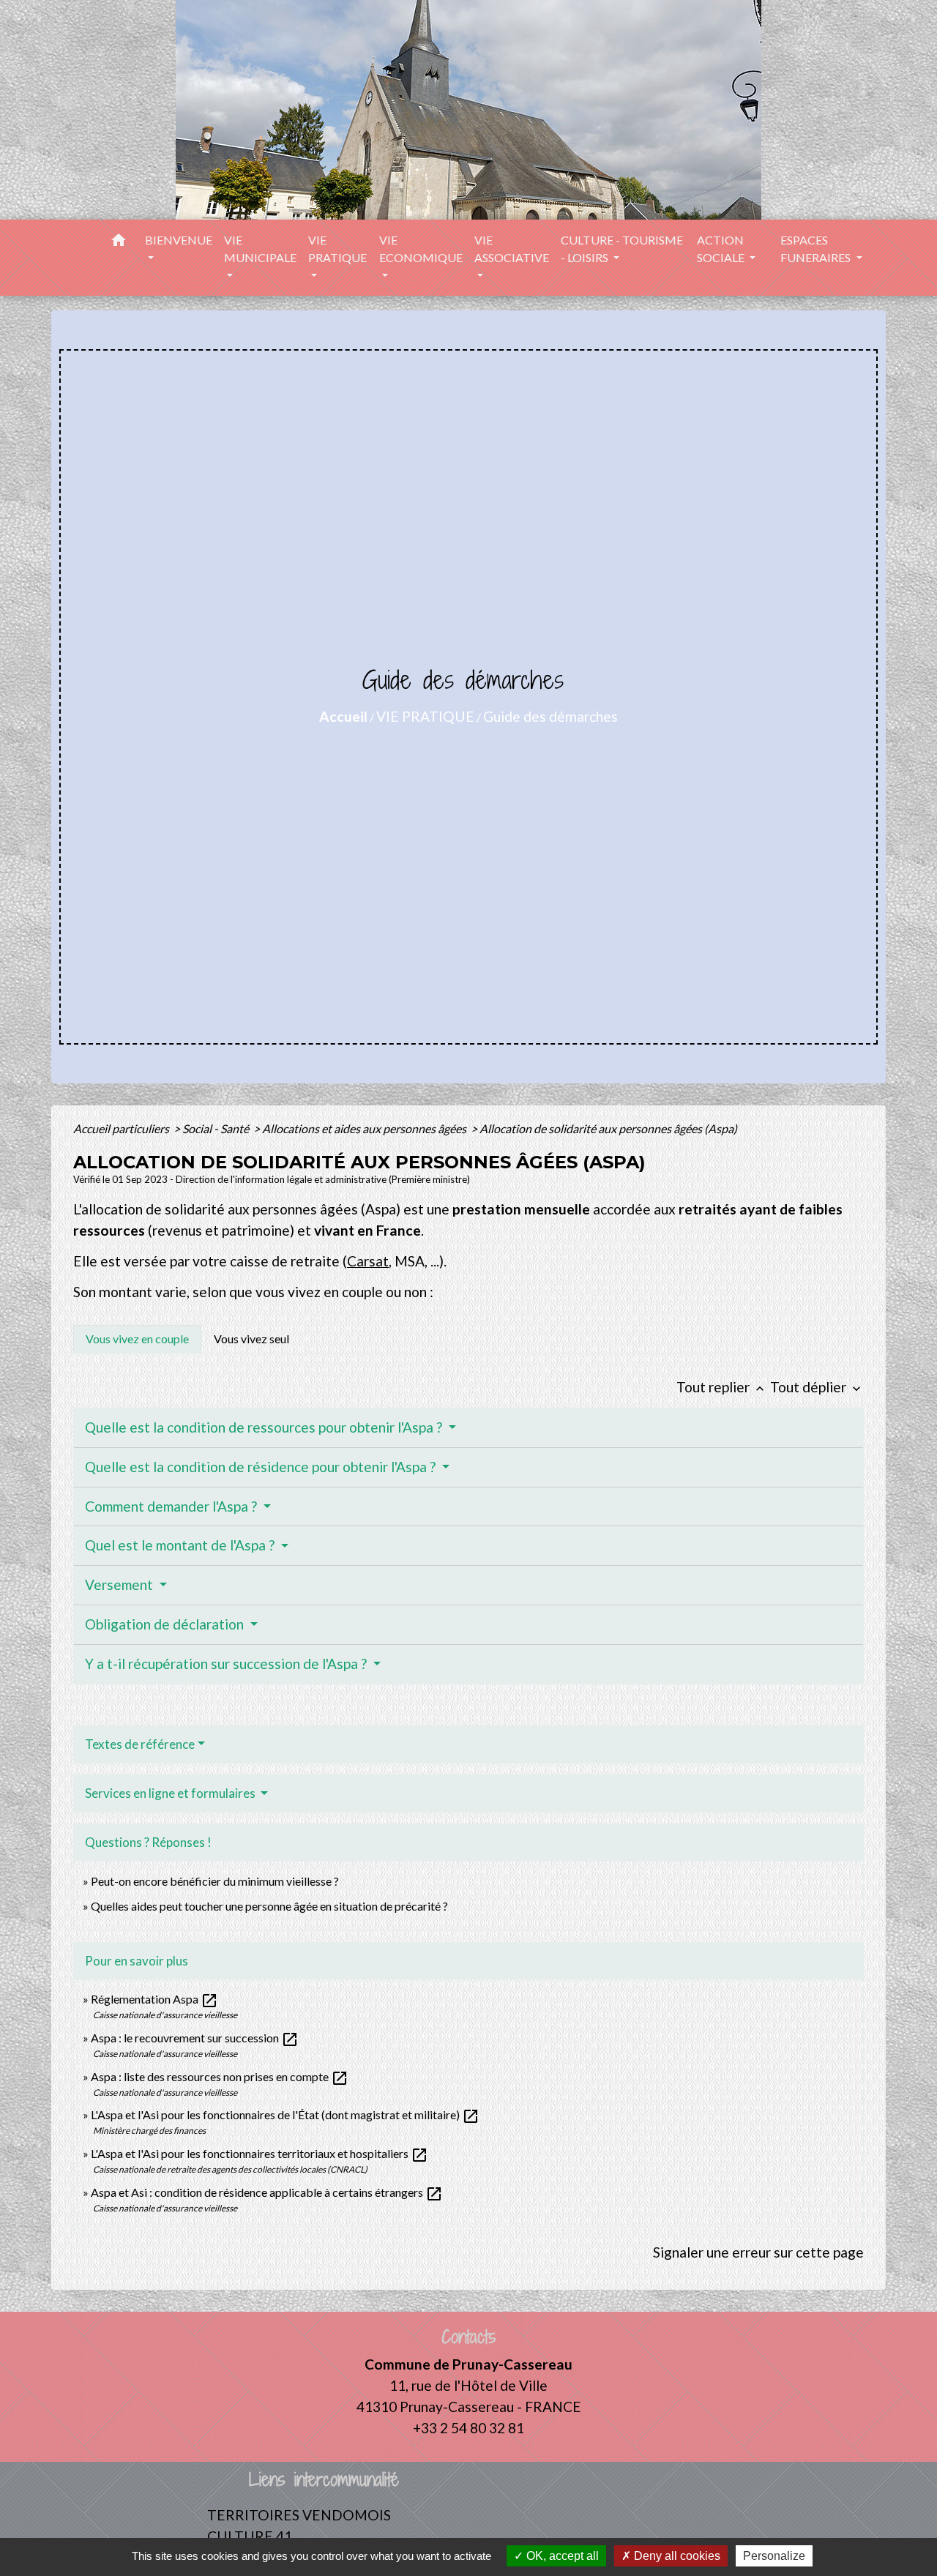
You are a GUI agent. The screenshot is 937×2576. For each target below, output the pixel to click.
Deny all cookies (676, 2556)
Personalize (774, 2556)
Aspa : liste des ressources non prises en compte (220, 2076)
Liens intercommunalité (324, 2480)
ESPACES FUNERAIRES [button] (817, 249)
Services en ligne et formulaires (171, 1793)
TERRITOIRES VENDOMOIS (299, 2515)
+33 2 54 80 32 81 (468, 2428)
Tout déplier (817, 1387)
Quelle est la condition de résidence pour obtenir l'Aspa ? (262, 1467)
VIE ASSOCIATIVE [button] (512, 249)
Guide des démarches (550, 716)
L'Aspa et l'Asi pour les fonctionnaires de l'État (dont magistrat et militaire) (285, 2114)
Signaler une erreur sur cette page (758, 2252)
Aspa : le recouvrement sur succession (195, 2038)
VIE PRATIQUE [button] (337, 249)
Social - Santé (217, 1128)
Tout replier (722, 1387)
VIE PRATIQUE (425, 716)
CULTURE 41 (250, 2536)
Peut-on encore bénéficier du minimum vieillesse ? (215, 1881)
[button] (119, 242)
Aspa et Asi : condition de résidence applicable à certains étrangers (267, 2192)
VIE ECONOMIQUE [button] (421, 249)
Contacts (469, 2337)
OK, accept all (561, 2556)
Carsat (368, 1261)
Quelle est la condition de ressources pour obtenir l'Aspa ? (265, 1427)
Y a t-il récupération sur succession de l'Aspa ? (227, 1664)
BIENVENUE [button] (179, 240)
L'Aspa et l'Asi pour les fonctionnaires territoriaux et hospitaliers (260, 2153)
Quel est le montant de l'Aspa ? (181, 1545)
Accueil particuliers (122, 1128)
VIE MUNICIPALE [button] (260, 249)
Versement (120, 1584)
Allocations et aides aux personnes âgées (365, 1128)
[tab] (137, 1339)
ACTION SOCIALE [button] (722, 249)
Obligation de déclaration (166, 1624)
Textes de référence (140, 1744)
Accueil (343, 716)
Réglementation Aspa (154, 1999)
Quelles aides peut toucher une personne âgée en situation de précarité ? (269, 1906)
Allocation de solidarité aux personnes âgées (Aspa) (608, 1128)
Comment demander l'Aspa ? (172, 1506)
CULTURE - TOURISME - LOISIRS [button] (622, 249)
